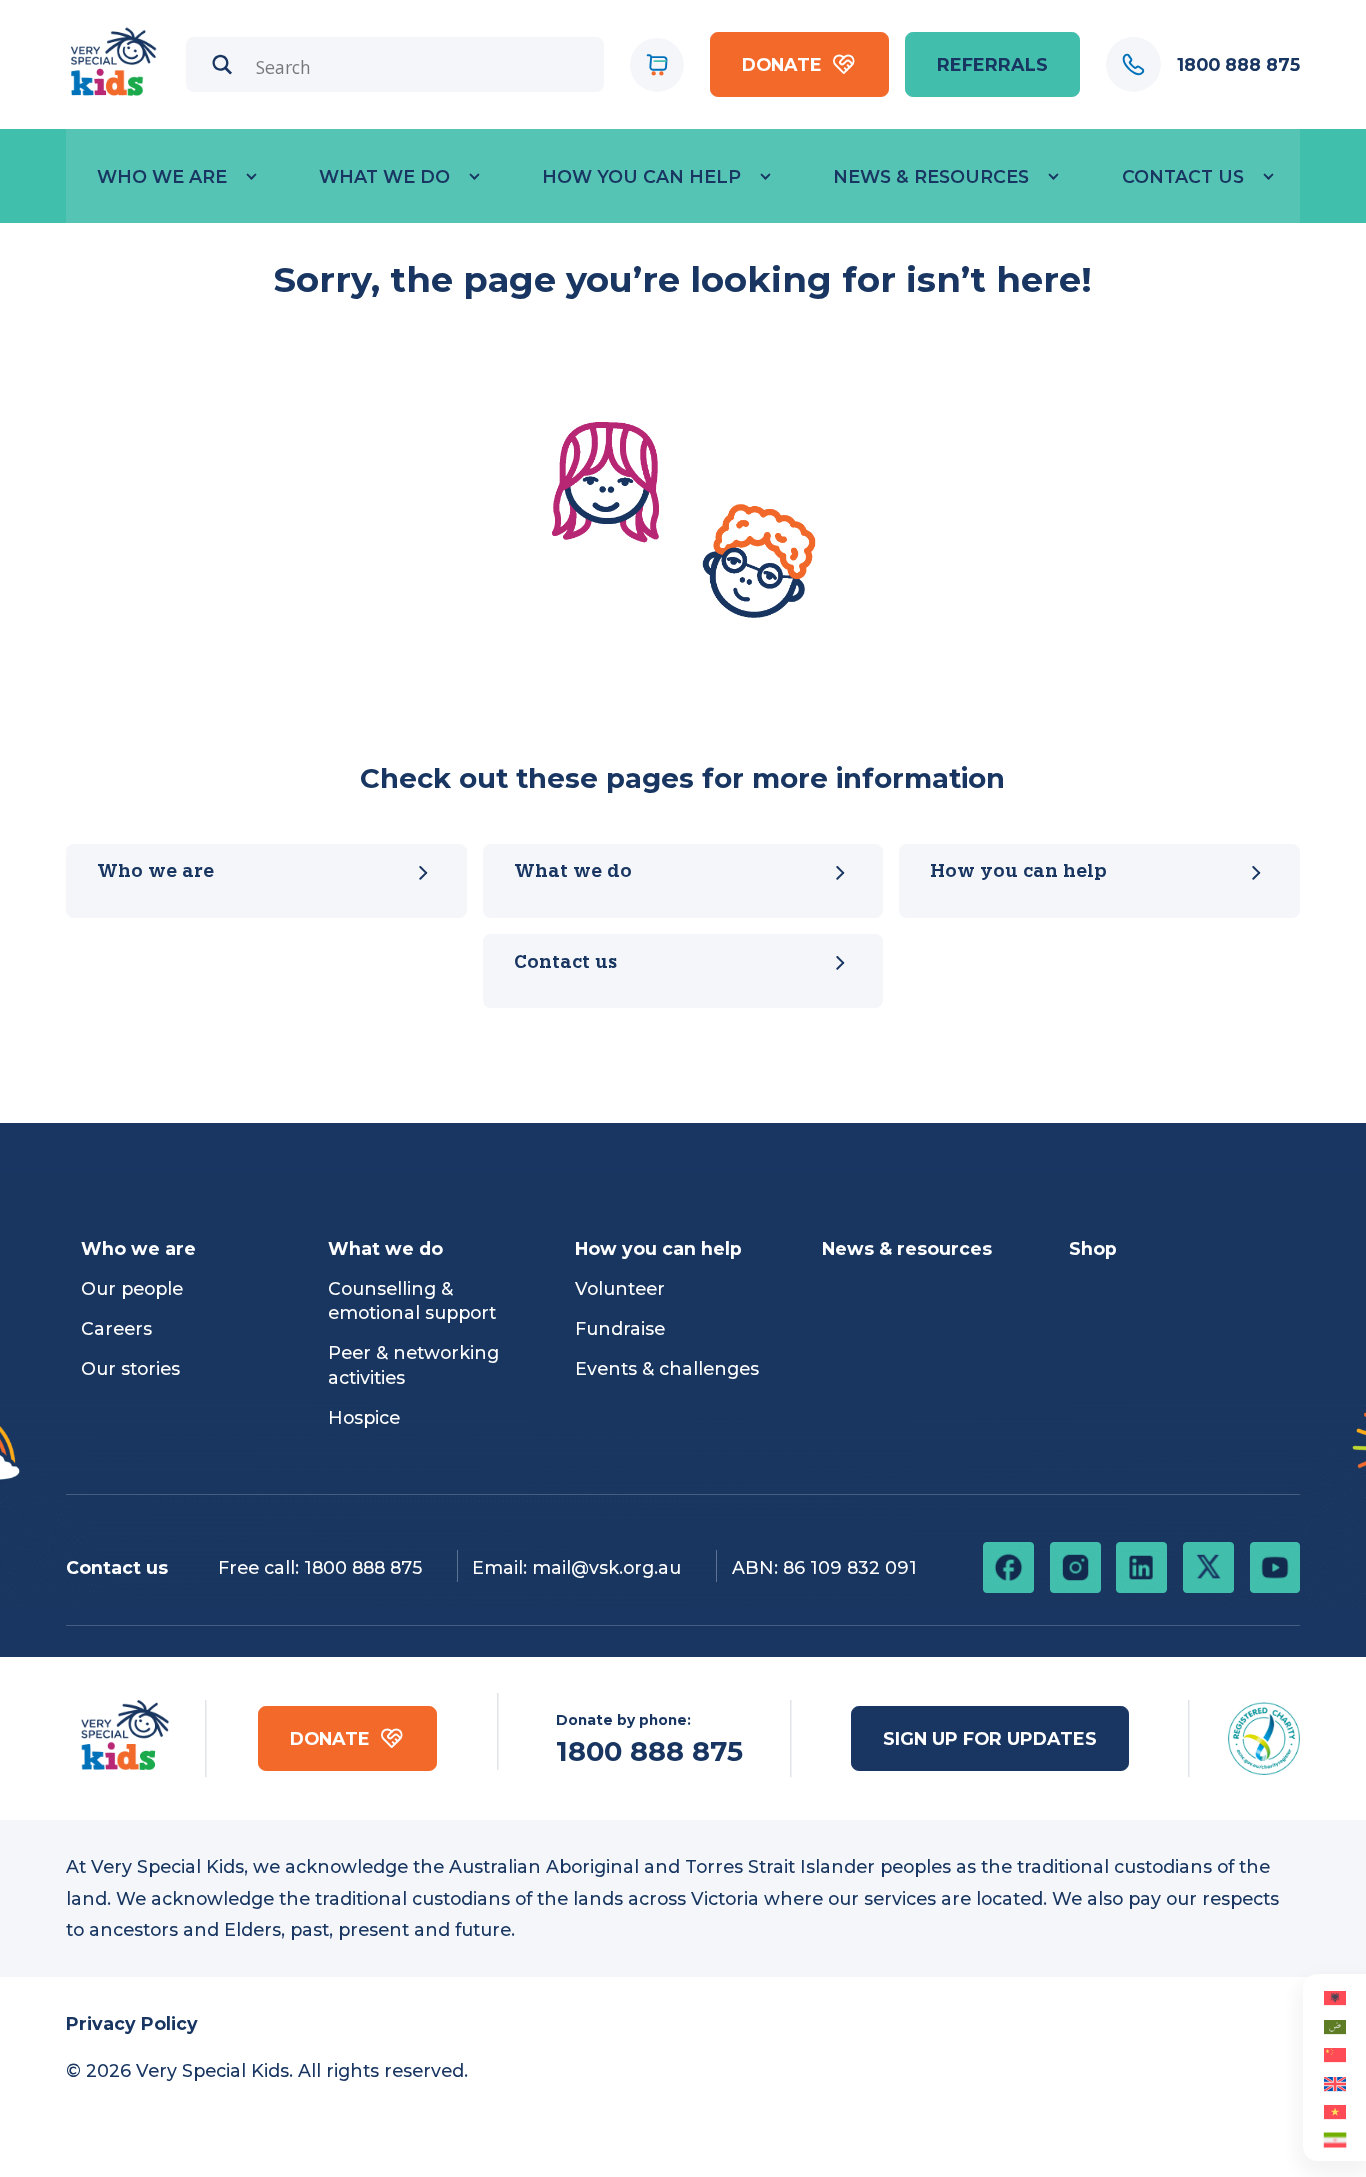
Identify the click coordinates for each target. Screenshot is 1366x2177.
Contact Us (1183, 176)
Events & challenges (667, 1368)
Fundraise (620, 1328)
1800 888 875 (363, 1567)
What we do (384, 176)
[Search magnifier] (222, 64)
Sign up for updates (990, 1738)
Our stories (130, 1368)
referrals (992, 64)
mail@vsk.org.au (606, 1567)
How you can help (641, 176)
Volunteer (620, 1288)
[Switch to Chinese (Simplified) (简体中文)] (1334, 2054)
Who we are (162, 176)
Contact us (565, 963)
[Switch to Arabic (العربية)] (1334, 2025)
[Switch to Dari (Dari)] (1334, 2139)
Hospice (364, 1417)
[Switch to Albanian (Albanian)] (1334, 1997)
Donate (782, 64)
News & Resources (931, 176)
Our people (132, 1288)
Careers (116, 1328)
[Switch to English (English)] (1334, 2082)
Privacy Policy (132, 2023)
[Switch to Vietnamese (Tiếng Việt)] (1334, 2111)
